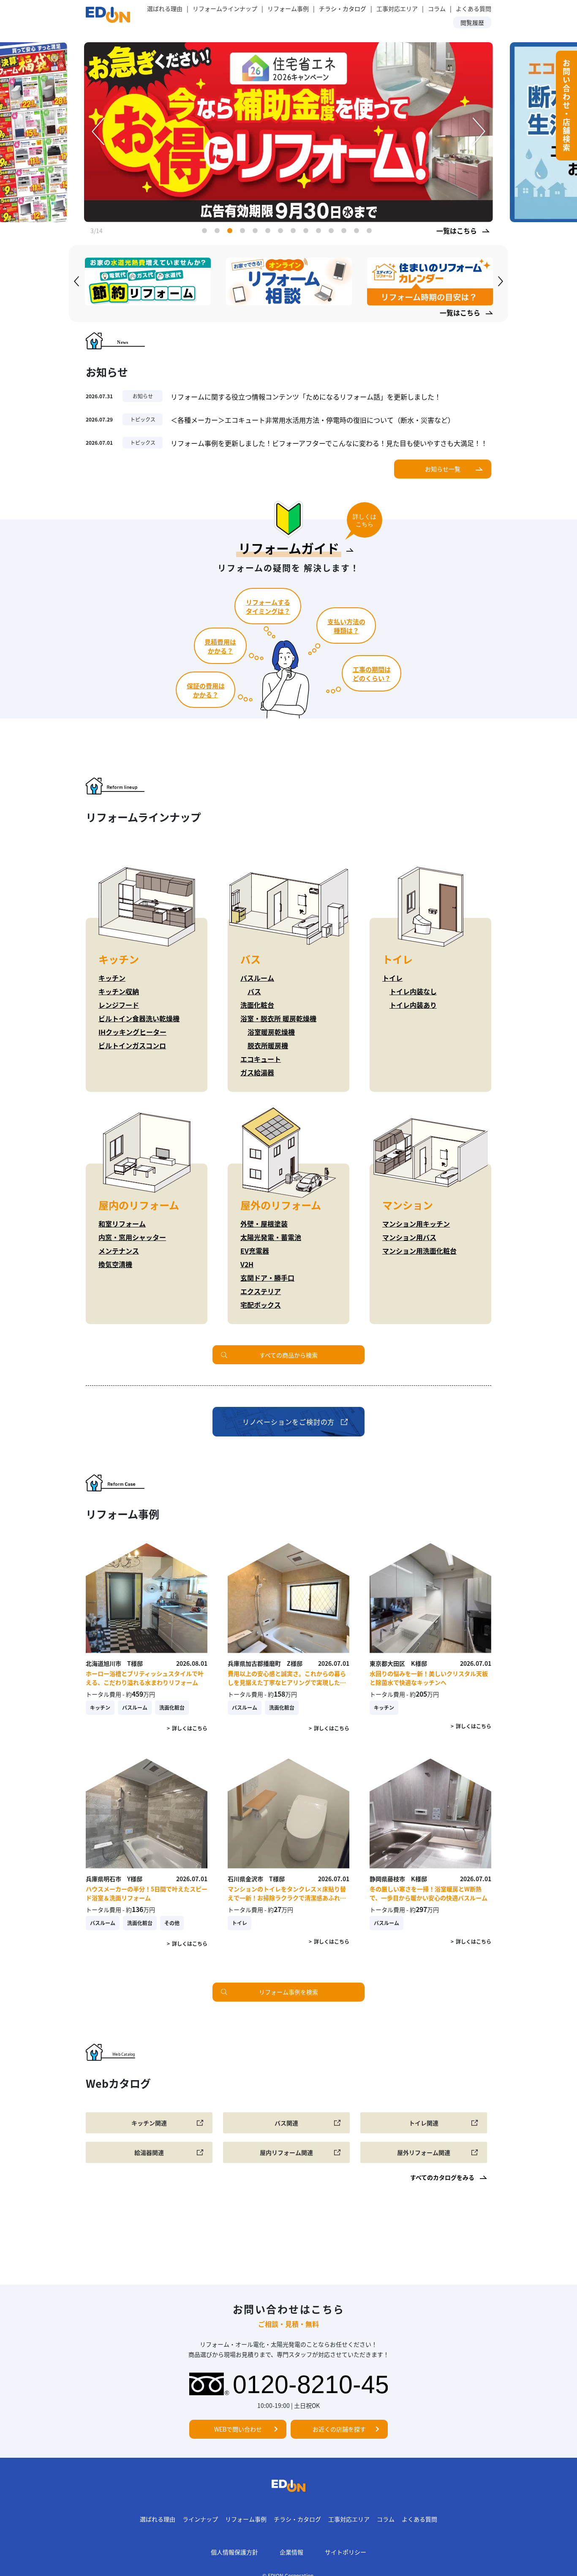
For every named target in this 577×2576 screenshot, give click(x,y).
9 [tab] (308, 232)
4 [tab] (244, 232)
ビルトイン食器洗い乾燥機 (139, 1018)
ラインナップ (200, 2519)
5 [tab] (257, 232)
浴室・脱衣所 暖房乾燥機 (278, 1018)
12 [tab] (346, 232)
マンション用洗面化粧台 (419, 1251)
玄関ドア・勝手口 (267, 1278)
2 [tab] (219, 232)
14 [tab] (371, 232)
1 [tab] (206, 232)
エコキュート (261, 1059)
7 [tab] (282, 232)
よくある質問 (474, 8)
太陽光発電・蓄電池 (271, 1237)
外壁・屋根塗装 (264, 1224)
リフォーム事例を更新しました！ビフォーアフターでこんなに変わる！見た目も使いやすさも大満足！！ (329, 443)
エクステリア (261, 1291)
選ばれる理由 (165, 8)
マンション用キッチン (416, 1224)
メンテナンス (119, 1251)
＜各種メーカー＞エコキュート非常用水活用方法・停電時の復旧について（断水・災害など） (313, 420)
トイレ (392, 978)
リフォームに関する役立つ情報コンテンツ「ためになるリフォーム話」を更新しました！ (306, 397)
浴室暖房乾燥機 (271, 1032)
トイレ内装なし (413, 991)
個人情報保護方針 (234, 2552)
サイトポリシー (346, 2552)
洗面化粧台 (257, 1005)
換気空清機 (115, 1264)
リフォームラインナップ (225, 8)
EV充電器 (255, 1251)
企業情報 (291, 2552)
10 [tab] (320, 232)
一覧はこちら (457, 231)
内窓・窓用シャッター (132, 1237)
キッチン (112, 978)
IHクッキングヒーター (132, 1032)
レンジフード (119, 1005)
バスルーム (257, 978)
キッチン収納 (119, 991)
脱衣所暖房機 (268, 1045)
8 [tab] (295, 232)
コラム (437, 8)
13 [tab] (358, 232)
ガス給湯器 (257, 1072)
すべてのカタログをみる (442, 2177)
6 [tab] (269, 232)
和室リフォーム (122, 1224)
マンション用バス (409, 1237)
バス (254, 991)
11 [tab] (333, 232)
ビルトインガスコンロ (132, 1045)
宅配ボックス (261, 1305)
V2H (247, 1264)
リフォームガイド (289, 548)
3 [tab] (231, 232)
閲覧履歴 (472, 22)
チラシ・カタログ (297, 2519)
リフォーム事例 (288, 8)
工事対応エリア (397, 8)
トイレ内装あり (413, 1005)
